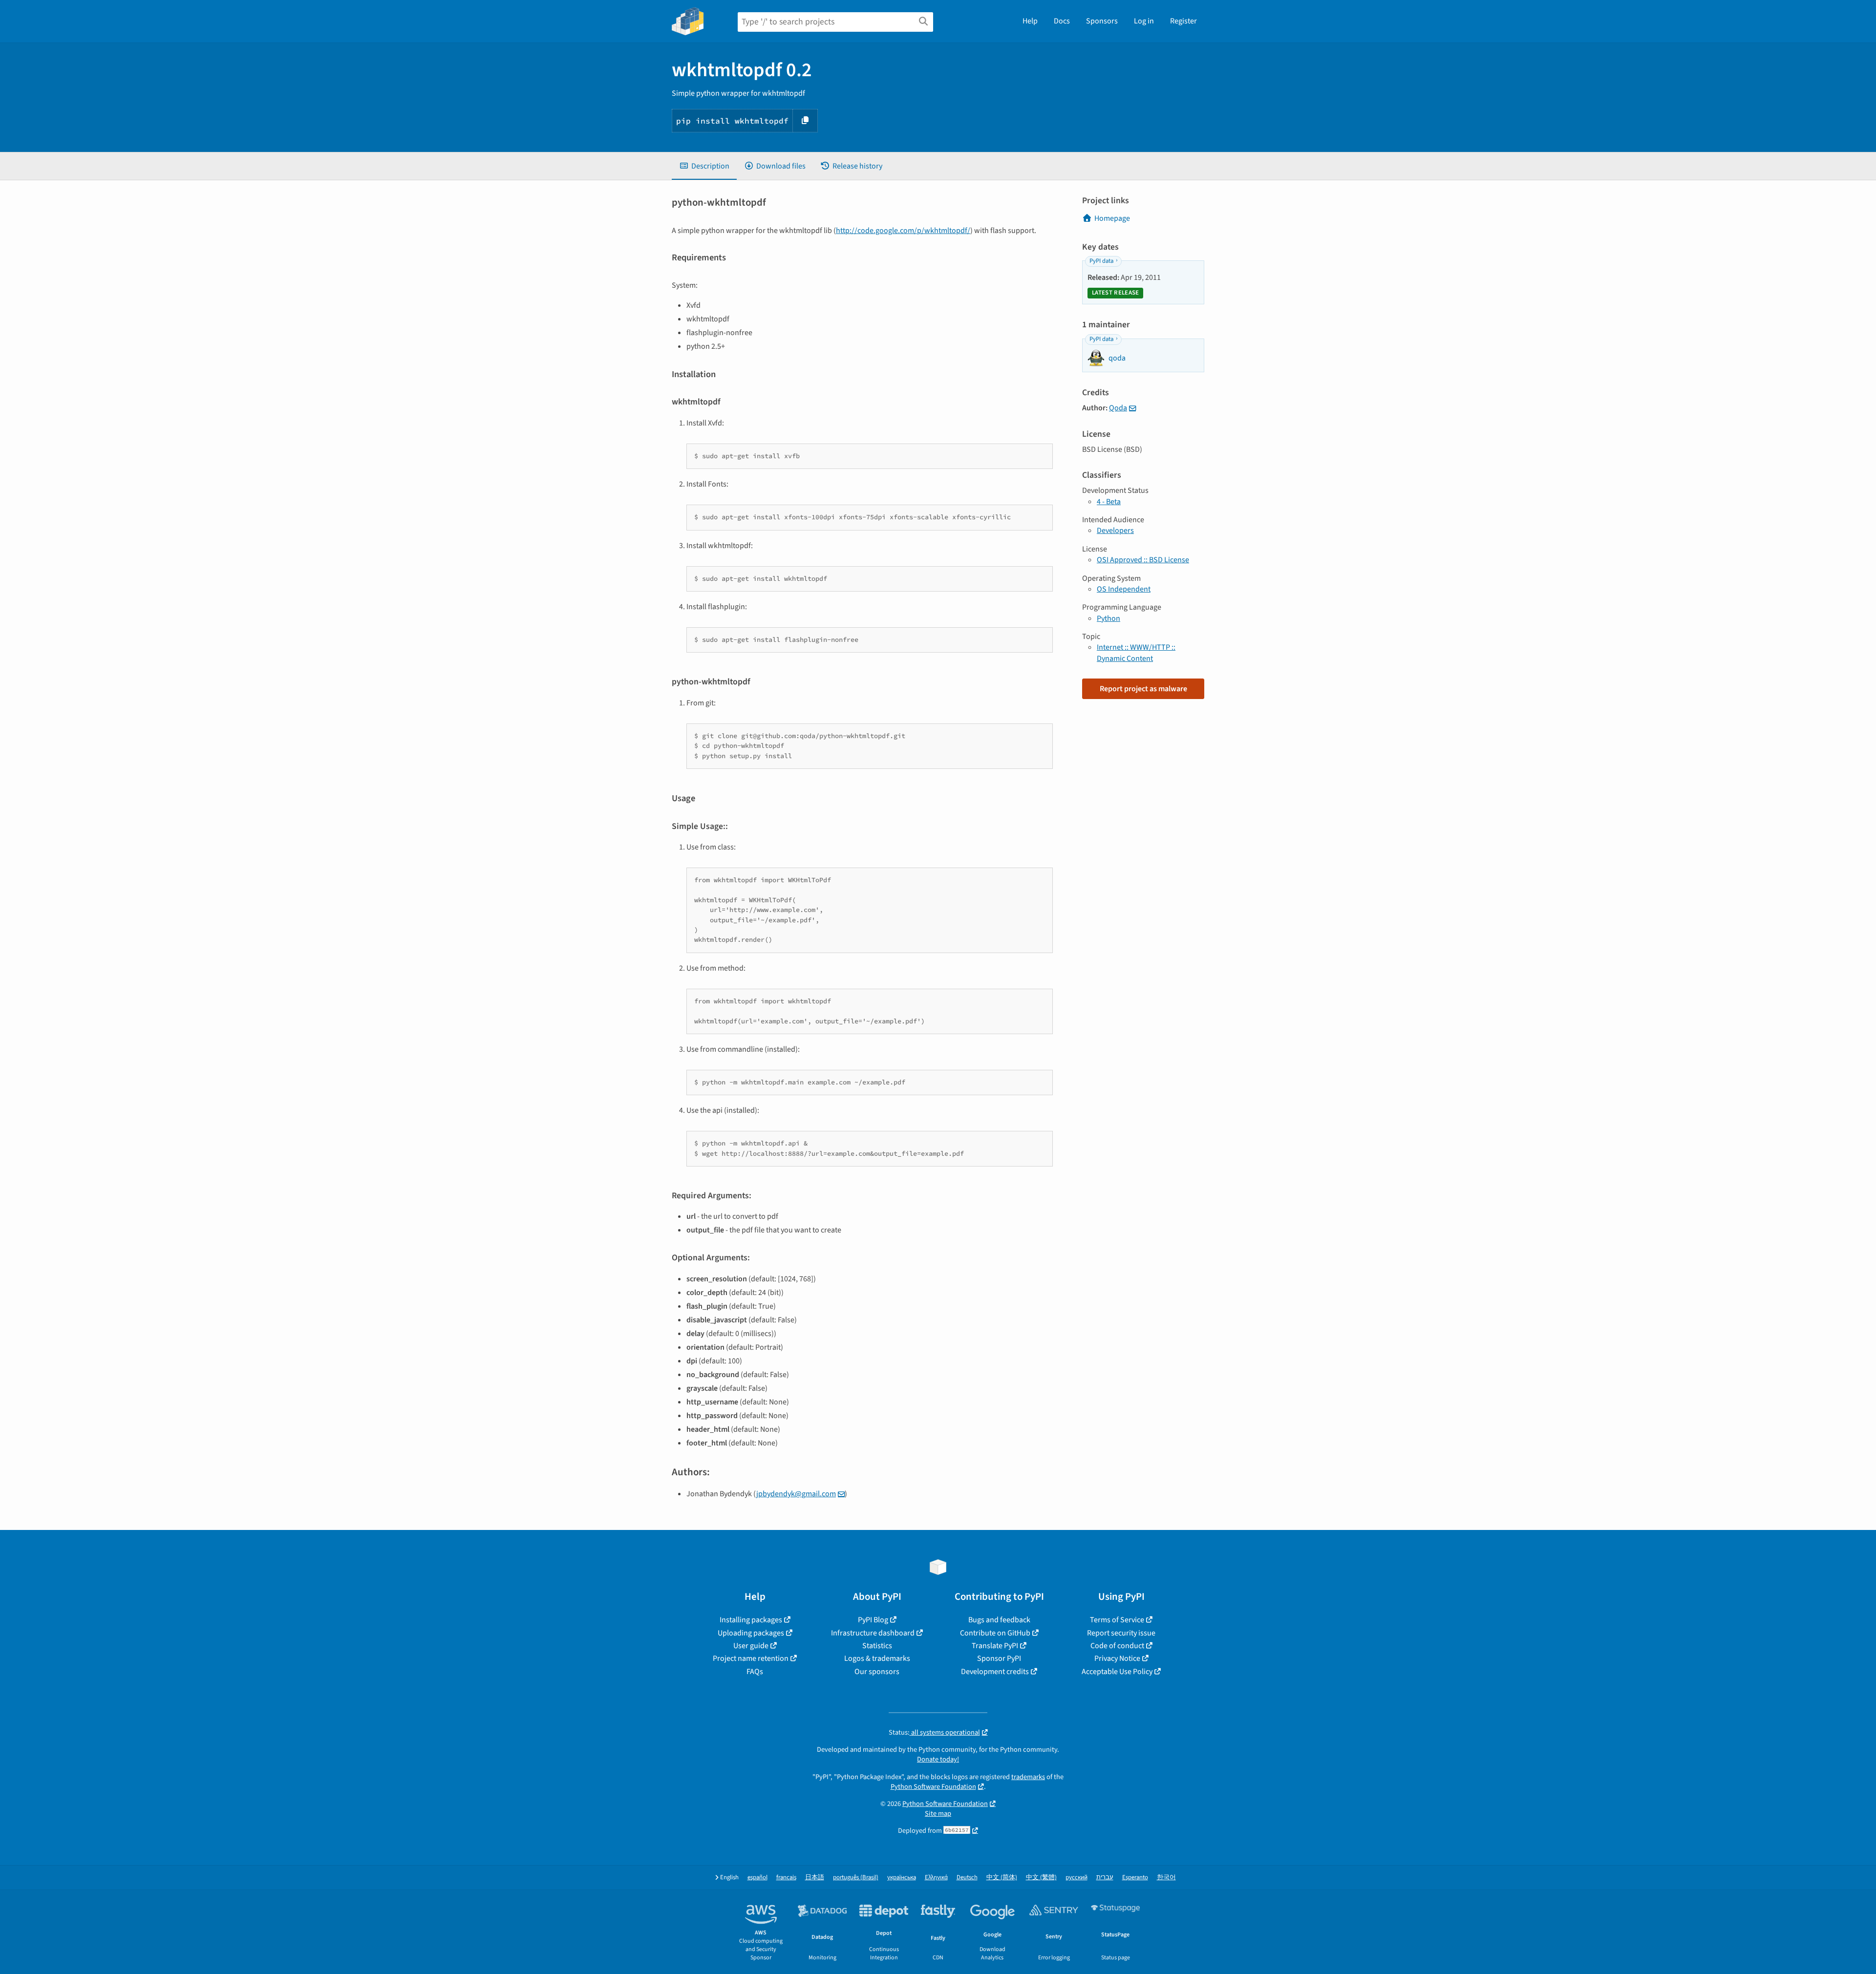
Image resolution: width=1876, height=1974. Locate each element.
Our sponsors (877, 1672)
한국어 (1166, 1878)
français (786, 1878)
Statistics (877, 1646)
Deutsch (967, 1878)
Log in (1144, 21)
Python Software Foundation (933, 1787)
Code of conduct (1117, 1646)
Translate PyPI (995, 1646)
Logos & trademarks (877, 1658)
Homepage (1112, 218)
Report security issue (1121, 1633)
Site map (938, 1814)
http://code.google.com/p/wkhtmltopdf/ (903, 231)
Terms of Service (1117, 1620)
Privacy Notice (1117, 1658)
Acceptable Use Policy (1117, 1672)
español (757, 1878)
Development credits (995, 1672)
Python (1109, 618)
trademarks (1028, 1777)
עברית (1105, 1878)
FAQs (755, 1672)
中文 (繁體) (1041, 1878)
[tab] (704, 166)
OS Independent (1124, 589)
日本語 (815, 1878)
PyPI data (1101, 261)
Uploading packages (751, 1633)
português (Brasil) (856, 1878)
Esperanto (1135, 1878)
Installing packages (751, 1620)
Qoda (1118, 408)
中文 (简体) (1002, 1878)
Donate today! (938, 1759)
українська (902, 1878)
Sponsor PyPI (999, 1658)
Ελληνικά (936, 1878)
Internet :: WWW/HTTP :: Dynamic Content (1136, 653)
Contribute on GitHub (995, 1633)
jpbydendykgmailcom (796, 1494)
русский (1077, 1878)
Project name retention (751, 1658)
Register (1183, 21)
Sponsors (1102, 21)
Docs (1062, 21)
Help (1030, 21)
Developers (1115, 531)
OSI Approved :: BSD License (1143, 560)
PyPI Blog (873, 1620)
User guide (751, 1646)
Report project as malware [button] (1143, 689)
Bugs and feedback (999, 1620)
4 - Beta (1109, 502)
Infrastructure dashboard (873, 1633)
